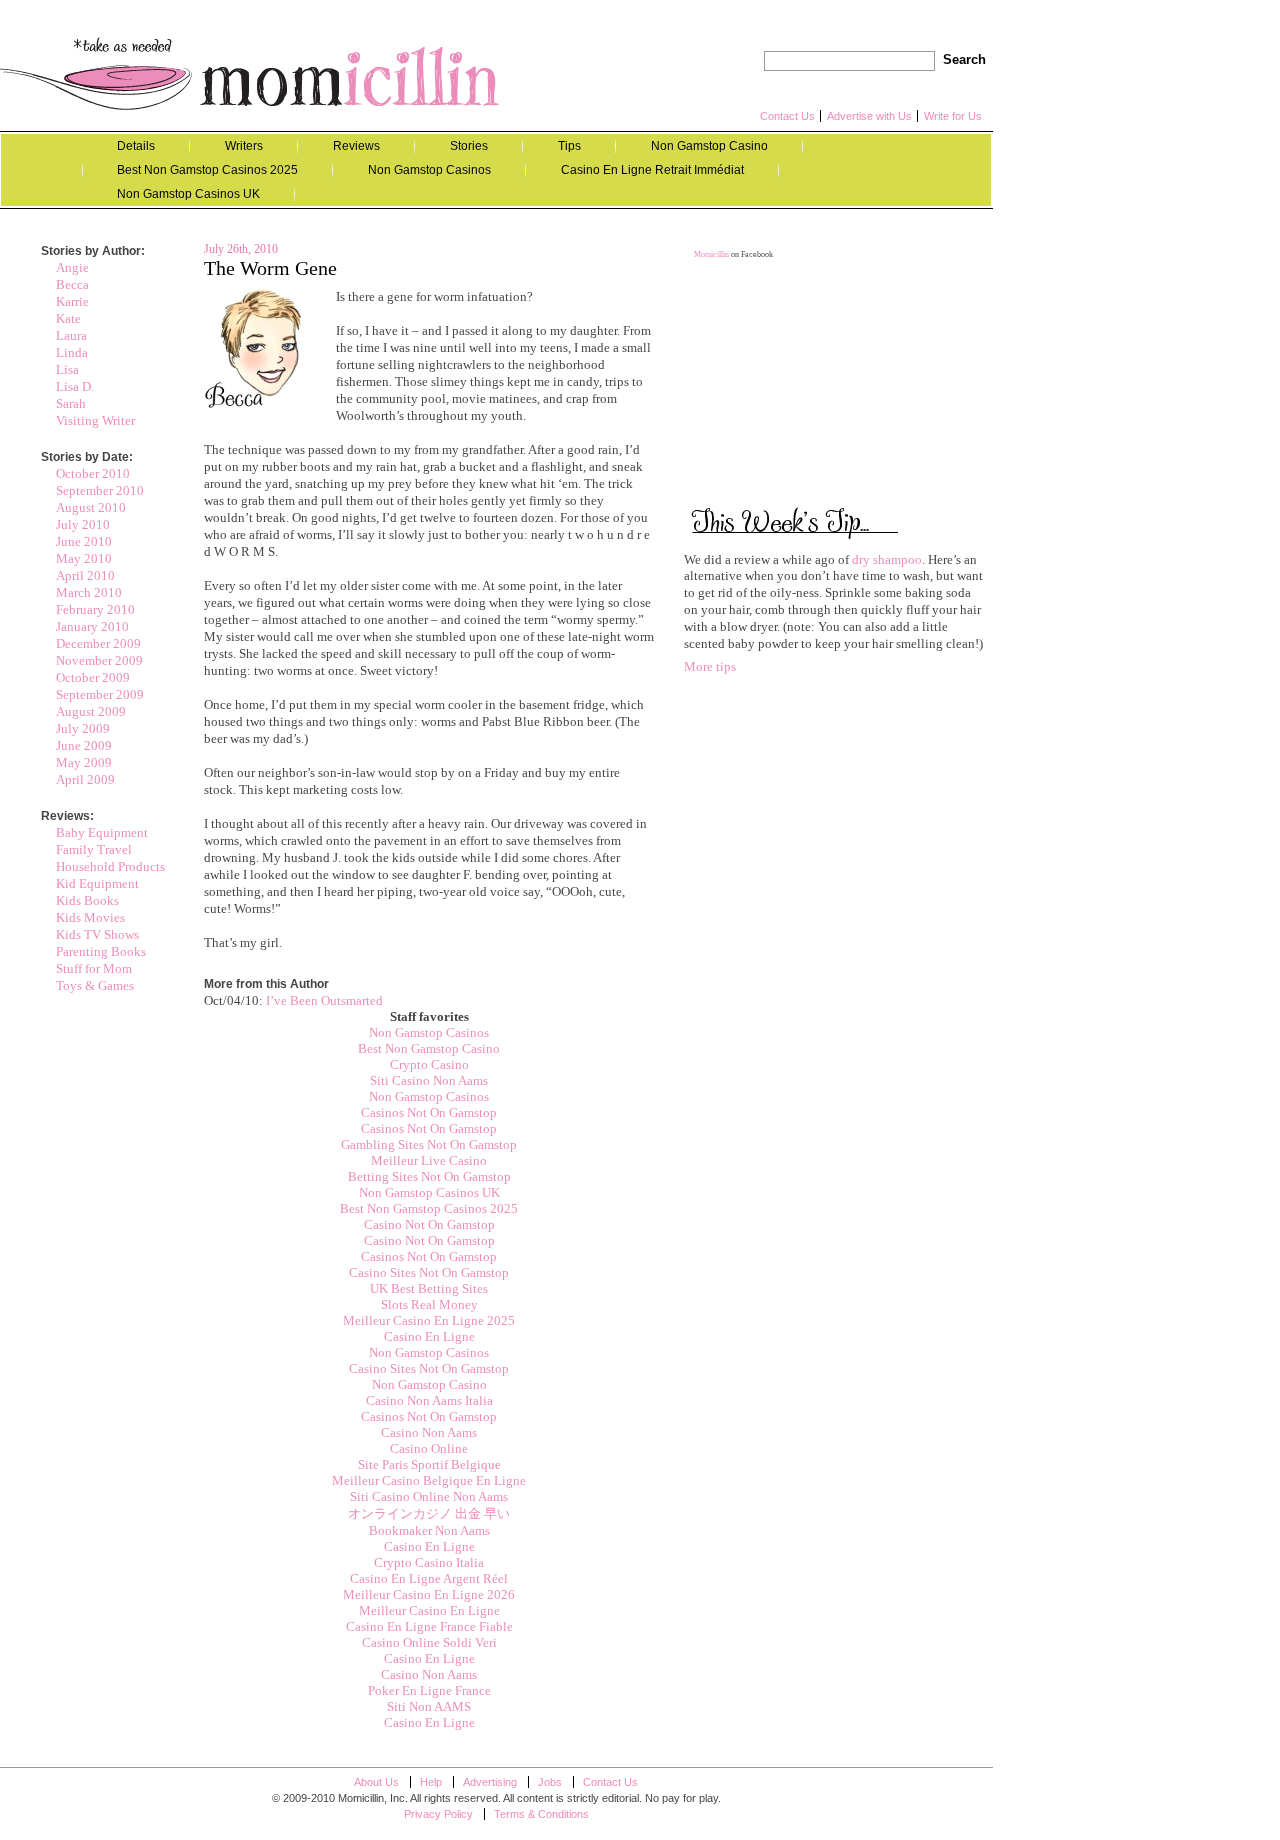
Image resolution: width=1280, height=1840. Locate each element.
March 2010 (89, 592)
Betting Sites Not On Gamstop (429, 1176)
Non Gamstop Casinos (429, 170)
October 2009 (93, 677)
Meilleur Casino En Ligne (429, 1610)
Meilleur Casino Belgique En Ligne (429, 1480)
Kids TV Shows (97, 934)
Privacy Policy (438, 1814)
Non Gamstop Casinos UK (188, 194)
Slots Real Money (429, 1304)
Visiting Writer (95, 420)
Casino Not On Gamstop (429, 1224)
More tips (710, 666)
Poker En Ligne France (429, 1690)
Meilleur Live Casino (429, 1160)
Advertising (490, 1782)
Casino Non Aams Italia (429, 1400)
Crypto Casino (429, 1064)
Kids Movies (90, 917)
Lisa (67, 369)
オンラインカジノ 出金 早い (429, 1513)
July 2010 (83, 524)
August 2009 (91, 711)
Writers (244, 146)
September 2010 (100, 490)
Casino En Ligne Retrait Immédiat (652, 170)
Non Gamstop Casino (709, 146)
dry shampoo (887, 559)
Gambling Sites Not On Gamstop (429, 1144)
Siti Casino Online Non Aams (429, 1496)
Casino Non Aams (429, 1432)
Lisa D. (75, 386)
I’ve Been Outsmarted (324, 1000)
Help (431, 1782)
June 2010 (84, 541)
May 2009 (84, 762)
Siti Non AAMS (429, 1706)
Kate (68, 318)
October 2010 (93, 473)
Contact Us (787, 116)
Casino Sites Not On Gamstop (429, 1272)
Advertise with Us (869, 116)
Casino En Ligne (429, 1336)
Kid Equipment (97, 883)
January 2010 (92, 626)
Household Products (110, 866)
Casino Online (429, 1448)
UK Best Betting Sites (429, 1288)
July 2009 (83, 728)
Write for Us (953, 116)
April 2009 (85, 779)
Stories (469, 146)
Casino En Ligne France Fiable (429, 1626)
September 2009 (100, 694)
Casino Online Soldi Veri (429, 1642)
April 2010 (85, 575)
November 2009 (99, 660)
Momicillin (250, 73)
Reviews (356, 146)
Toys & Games (95, 985)
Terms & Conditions (541, 1814)
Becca (72, 284)
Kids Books (87, 900)
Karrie (72, 301)
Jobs (550, 1782)
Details (136, 146)
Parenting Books (101, 951)
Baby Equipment (102, 832)
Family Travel (94, 849)
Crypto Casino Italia (429, 1562)
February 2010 (95, 609)
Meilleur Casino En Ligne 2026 (429, 1594)
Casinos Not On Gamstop (429, 1112)
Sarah (71, 403)
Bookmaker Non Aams (429, 1530)
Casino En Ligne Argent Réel (429, 1578)
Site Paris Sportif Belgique (429, 1464)
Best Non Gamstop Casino (429, 1048)
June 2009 (84, 745)
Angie (72, 267)
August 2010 (91, 507)
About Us (376, 1782)
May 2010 (84, 558)
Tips (569, 146)
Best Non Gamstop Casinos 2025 (207, 170)
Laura (71, 335)
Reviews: (67, 816)
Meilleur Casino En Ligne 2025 (429, 1320)
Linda (72, 352)
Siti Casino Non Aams (429, 1080)
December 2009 (98, 643)
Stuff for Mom (94, 968)
